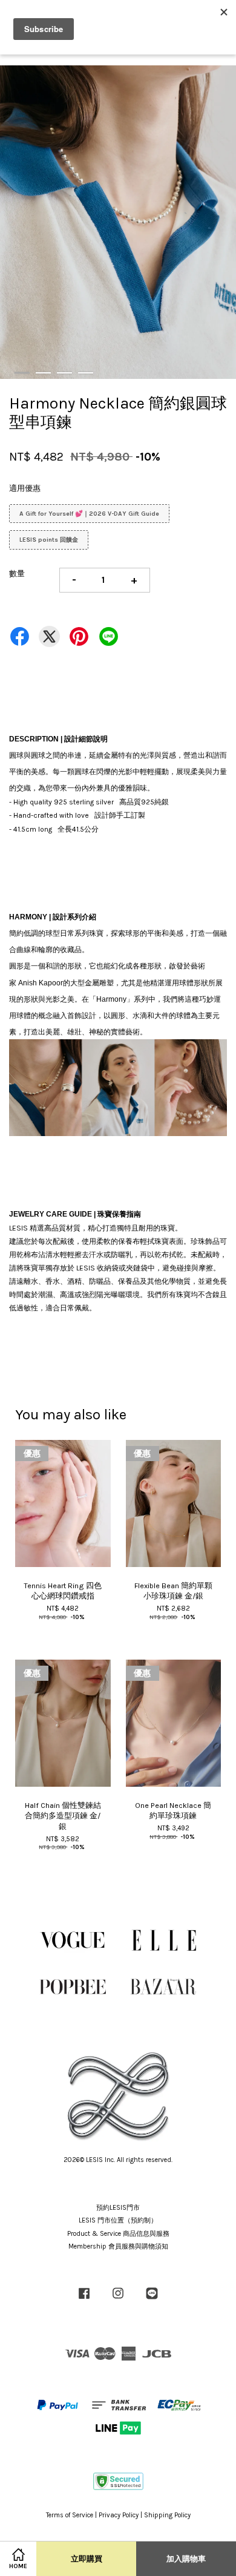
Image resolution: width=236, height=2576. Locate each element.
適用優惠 (25, 488)
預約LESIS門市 (118, 2208)
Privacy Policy (119, 2515)
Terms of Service (70, 2515)
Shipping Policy (167, 2515)
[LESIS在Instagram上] (118, 2300)
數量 (17, 573)
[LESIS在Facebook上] (84, 2300)
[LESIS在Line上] (152, 2300)
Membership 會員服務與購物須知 (118, 2246)
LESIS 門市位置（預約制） (118, 2220)
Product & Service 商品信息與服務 (118, 2234)
